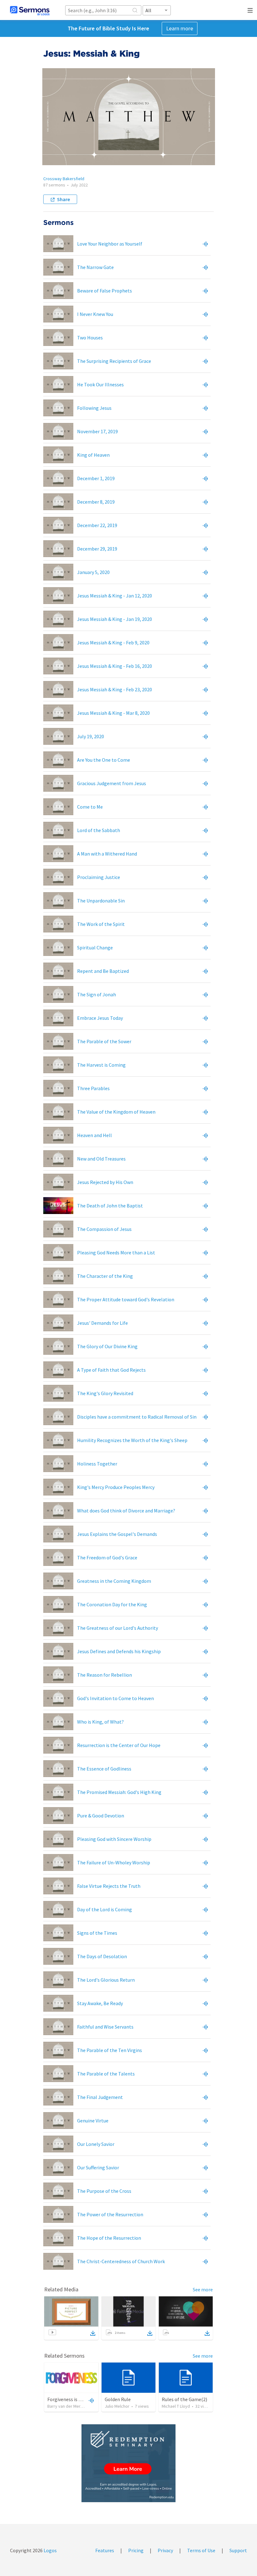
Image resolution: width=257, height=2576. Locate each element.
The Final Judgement (100, 2097)
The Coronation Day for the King (112, 1604)
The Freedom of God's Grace (107, 1557)
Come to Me (90, 807)
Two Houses (90, 338)
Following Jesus (94, 408)
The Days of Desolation (102, 1956)
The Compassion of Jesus (104, 1229)
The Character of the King (105, 1276)
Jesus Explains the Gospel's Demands (117, 1534)
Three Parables (93, 1088)
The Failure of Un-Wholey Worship (114, 1862)
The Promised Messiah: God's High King (119, 1792)
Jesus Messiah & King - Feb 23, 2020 (115, 689)
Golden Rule (118, 2399)
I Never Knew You (95, 314)
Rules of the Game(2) (184, 2399)
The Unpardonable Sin (101, 901)
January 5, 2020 (93, 572)
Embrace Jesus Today (100, 1018)
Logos (50, 2550)
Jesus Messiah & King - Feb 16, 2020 (115, 666)
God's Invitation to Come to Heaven (115, 1698)
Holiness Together (97, 1464)
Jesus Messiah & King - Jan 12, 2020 (115, 596)
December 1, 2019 (96, 478)
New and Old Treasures (101, 1159)
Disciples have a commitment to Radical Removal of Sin (137, 1417)
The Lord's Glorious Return (106, 1980)
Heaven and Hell (94, 1135)
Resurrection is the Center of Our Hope (119, 1745)
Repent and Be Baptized (103, 971)
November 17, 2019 (97, 431)
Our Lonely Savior (96, 2144)
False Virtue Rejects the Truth (109, 1886)
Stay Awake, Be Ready (100, 2003)
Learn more (180, 28)
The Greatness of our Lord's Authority (118, 1628)
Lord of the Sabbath (99, 830)
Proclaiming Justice (99, 877)
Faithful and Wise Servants (105, 2027)
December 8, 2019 (96, 502)
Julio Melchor (117, 2406)
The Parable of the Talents (106, 2074)
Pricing (136, 2550)
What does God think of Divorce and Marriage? (126, 1511)
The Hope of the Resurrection (109, 2238)
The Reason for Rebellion (105, 1675)
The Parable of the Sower (104, 1041)
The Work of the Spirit (101, 924)
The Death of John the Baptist (110, 1206)
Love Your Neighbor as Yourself (110, 244)
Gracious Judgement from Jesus (112, 783)
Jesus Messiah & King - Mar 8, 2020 (113, 713)
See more (203, 2289)
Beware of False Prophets (105, 291)
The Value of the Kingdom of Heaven (116, 1112)
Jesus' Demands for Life (102, 1323)
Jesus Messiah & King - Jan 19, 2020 (115, 619)
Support (238, 2550)
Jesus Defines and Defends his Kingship (119, 1651)
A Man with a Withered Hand (108, 854)
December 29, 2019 (97, 549)
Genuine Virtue (93, 2121)
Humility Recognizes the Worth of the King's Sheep (132, 1440)
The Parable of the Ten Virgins (110, 2050)
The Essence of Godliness (104, 1769)
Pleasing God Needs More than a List (116, 1252)
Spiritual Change (95, 948)
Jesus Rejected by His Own (105, 1182)
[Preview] (205, 244)
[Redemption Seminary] (128, 2463)
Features (105, 2550)
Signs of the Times (97, 1933)
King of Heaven (93, 455)
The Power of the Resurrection (110, 2214)
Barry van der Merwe (67, 2406)
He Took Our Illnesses (100, 384)
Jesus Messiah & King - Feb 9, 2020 (113, 643)
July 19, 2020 (91, 736)
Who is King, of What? (100, 1722)
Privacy (165, 2550)
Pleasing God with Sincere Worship (114, 1839)
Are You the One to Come (104, 760)
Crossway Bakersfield (64, 179)
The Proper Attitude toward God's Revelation (126, 1299)
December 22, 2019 (97, 525)
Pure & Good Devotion (101, 1816)
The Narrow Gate (95, 267)
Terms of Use (201, 2550)
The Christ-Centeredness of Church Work (121, 2261)
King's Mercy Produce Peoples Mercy (116, 1487)
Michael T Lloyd (176, 2406)
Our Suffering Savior (98, 2167)
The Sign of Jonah (97, 994)
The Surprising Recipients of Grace (114, 361)
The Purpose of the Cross (104, 2191)
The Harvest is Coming (101, 1065)
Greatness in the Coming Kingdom (114, 1581)
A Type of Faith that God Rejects (111, 1370)
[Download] (93, 2333)
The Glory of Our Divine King (107, 1346)
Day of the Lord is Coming (105, 1909)
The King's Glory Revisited (105, 1393)
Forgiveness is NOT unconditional (83, 2399)
